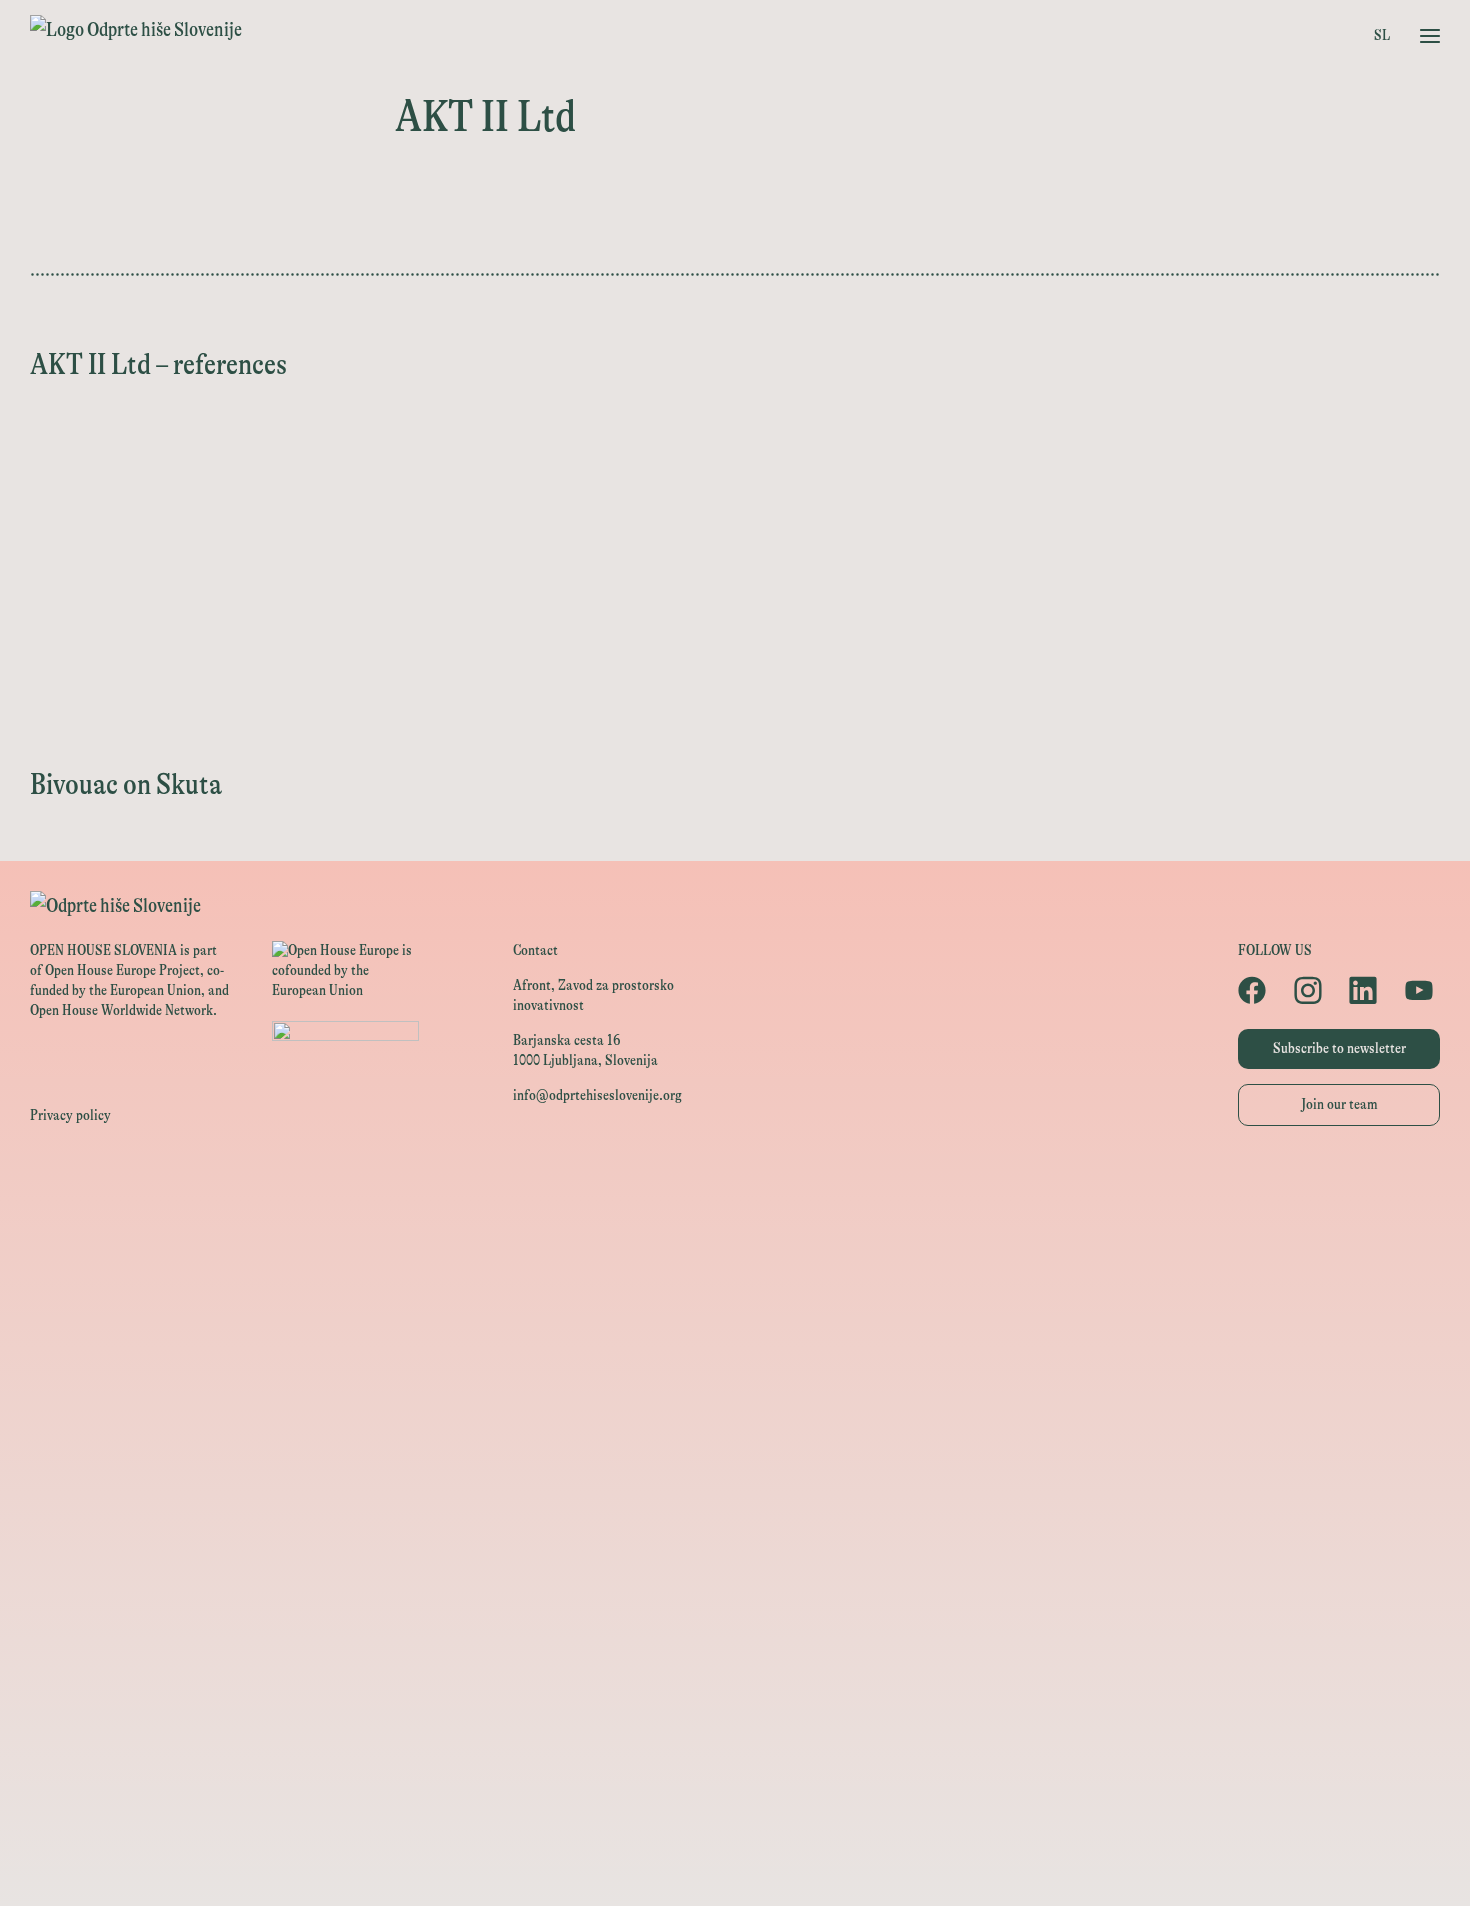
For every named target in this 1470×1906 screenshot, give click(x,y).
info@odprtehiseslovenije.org (597, 1095)
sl (1382, 35)
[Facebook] (1255, 990)
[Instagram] (1311, 990)
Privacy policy (70, 1115)
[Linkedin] (1366, 990)
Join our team (1339, 1104)
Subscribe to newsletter (1339, 1048)
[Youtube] (1422, 990)
